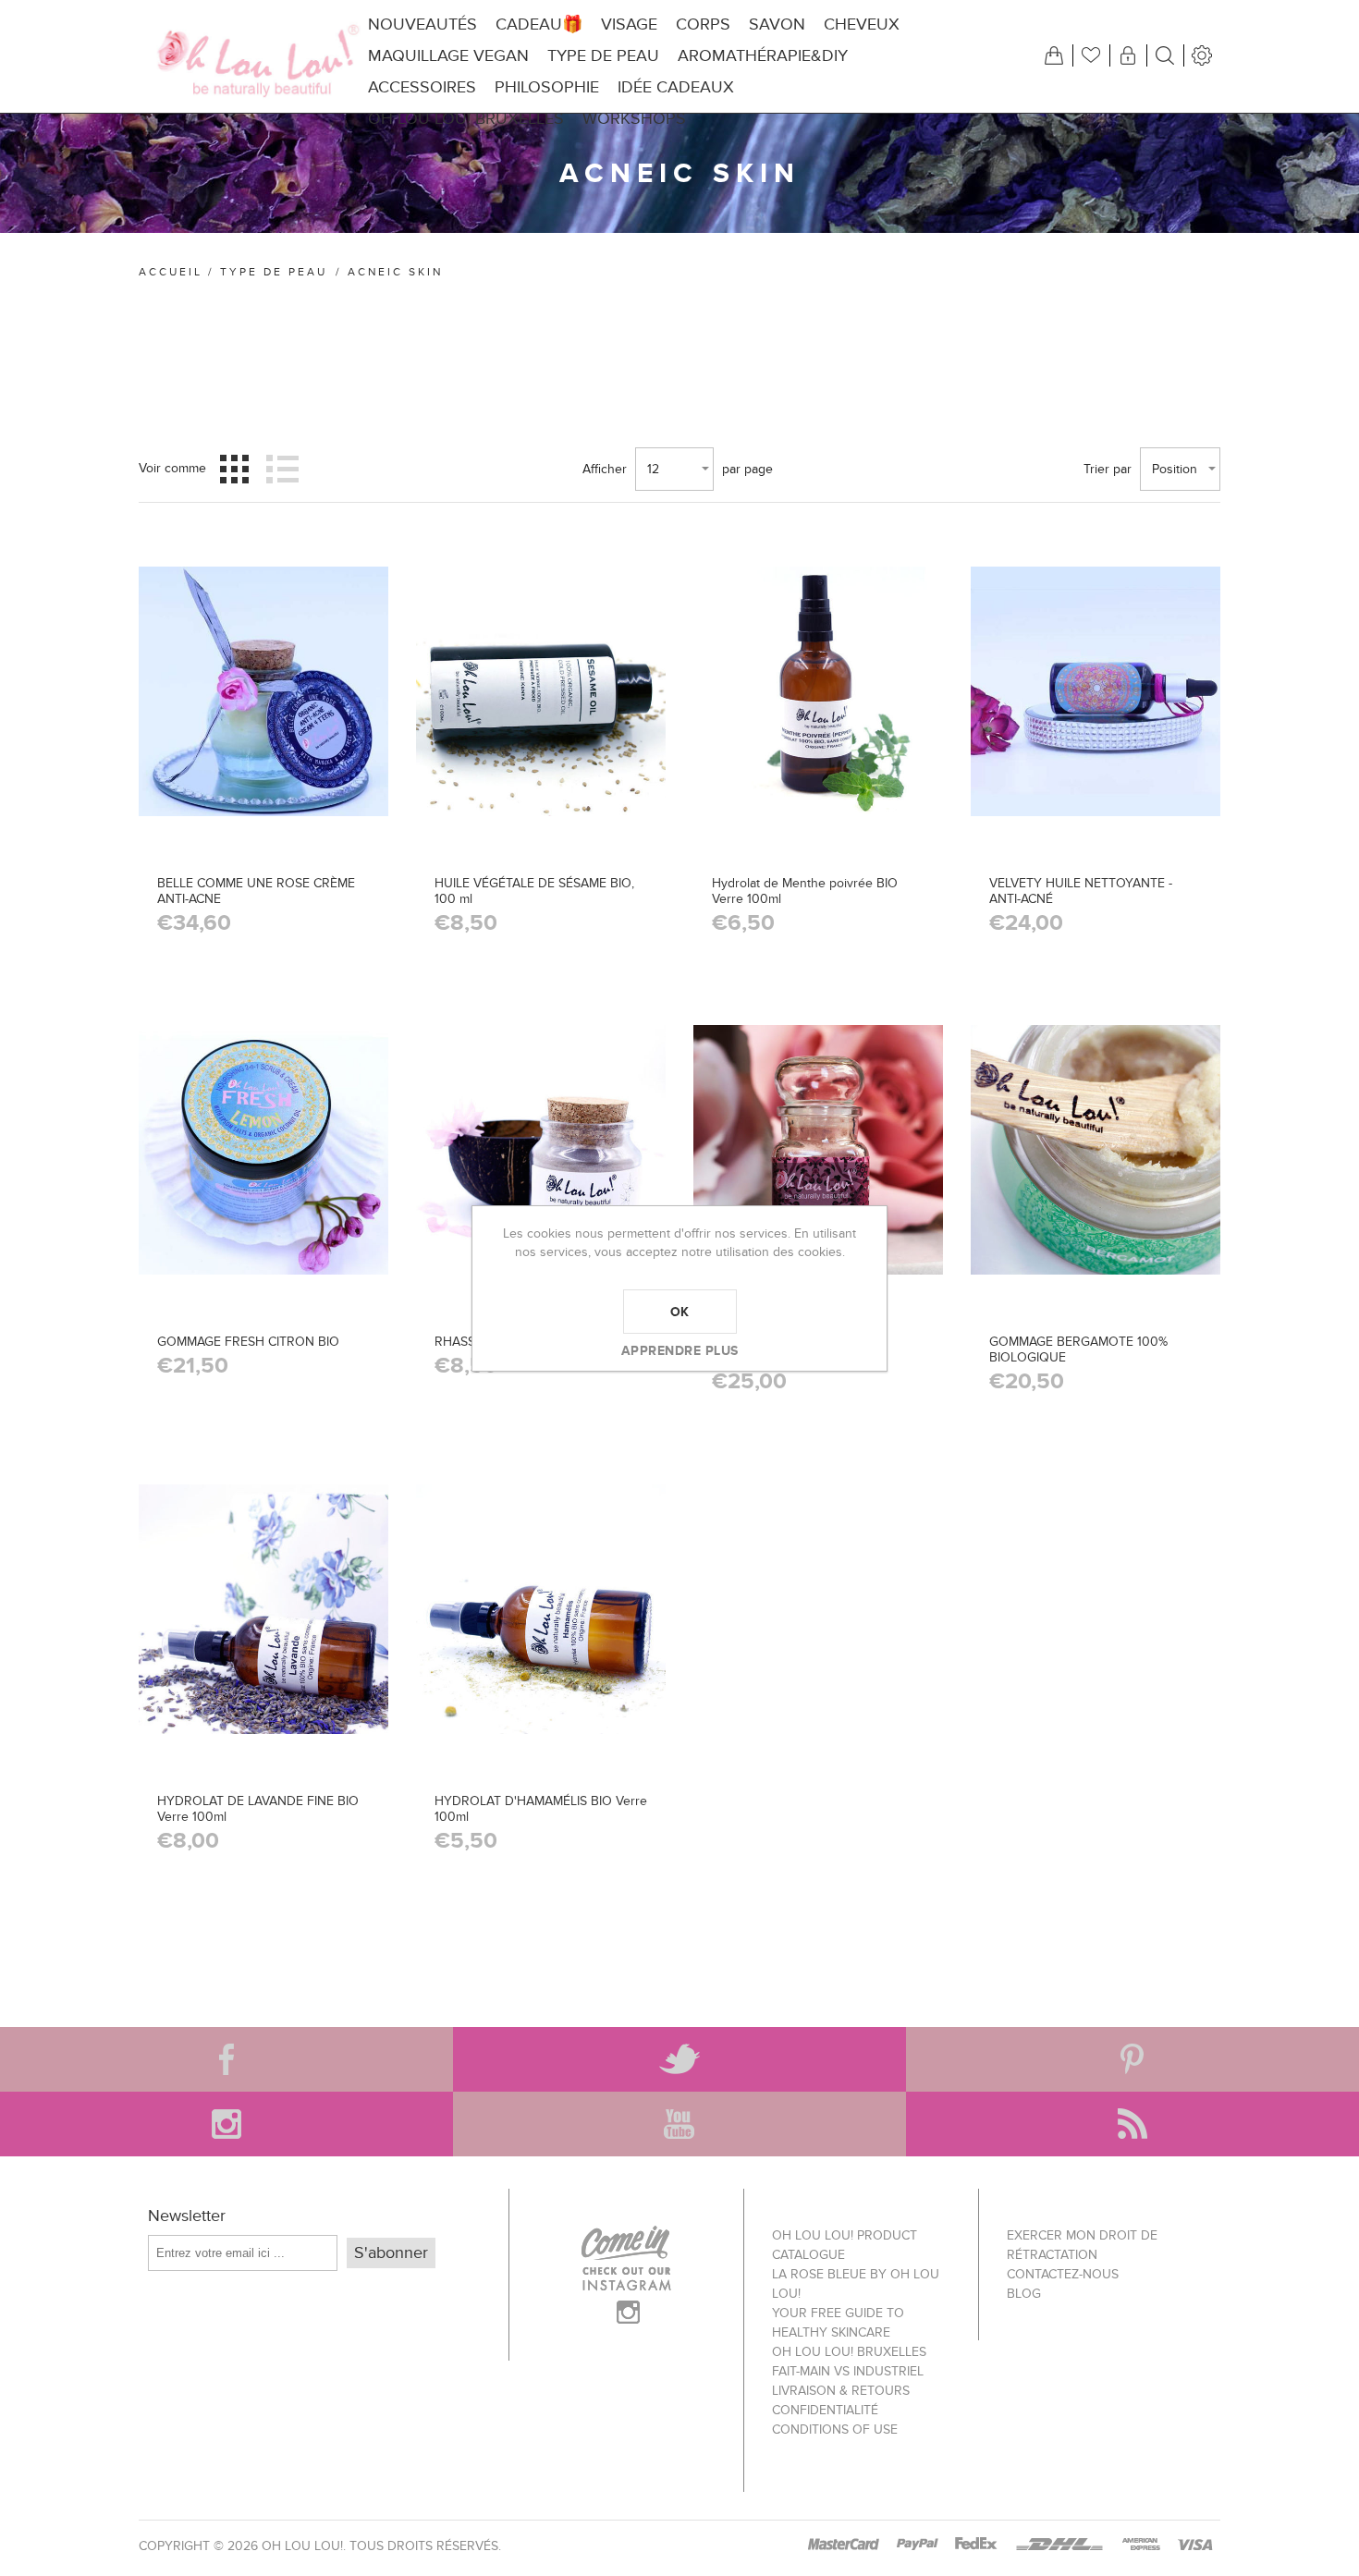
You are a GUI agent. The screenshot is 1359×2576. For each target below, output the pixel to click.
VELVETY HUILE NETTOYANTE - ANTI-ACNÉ (1081, 891)
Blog (1024, 2294)
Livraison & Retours (841, 2391)
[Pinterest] (1132, 2059)
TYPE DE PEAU (274, 272)
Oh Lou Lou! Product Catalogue (845, 2245)
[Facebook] (226, 2059)
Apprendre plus (680, 1350)
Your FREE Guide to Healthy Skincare (838, 2323)
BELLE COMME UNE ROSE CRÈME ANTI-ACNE (256, 891)
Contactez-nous (1063, 2274)
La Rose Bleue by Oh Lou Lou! (856, 2284)
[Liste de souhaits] (1091, 55)
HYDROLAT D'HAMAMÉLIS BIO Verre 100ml (541, 1809)
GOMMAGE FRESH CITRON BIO (248, 1342)
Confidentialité (825, 2410)
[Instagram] (226, 2124)
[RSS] (1132, 2124)
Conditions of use (835, 2429)
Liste (282, 469)
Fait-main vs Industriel (848, 2371)
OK (680, 1312)
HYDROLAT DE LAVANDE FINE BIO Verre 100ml (258, 1809)
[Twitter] (679, 2059)
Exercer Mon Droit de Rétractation (1082, 2245)
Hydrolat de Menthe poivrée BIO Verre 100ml (805, 891)
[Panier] (1054, 55)
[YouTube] (679, 2124)
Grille (234, 469)
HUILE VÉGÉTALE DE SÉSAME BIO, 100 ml (534, 891)
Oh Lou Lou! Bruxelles (849, 2352)
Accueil (171, 272)
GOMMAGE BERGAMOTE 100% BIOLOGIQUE (1078, 1349)
